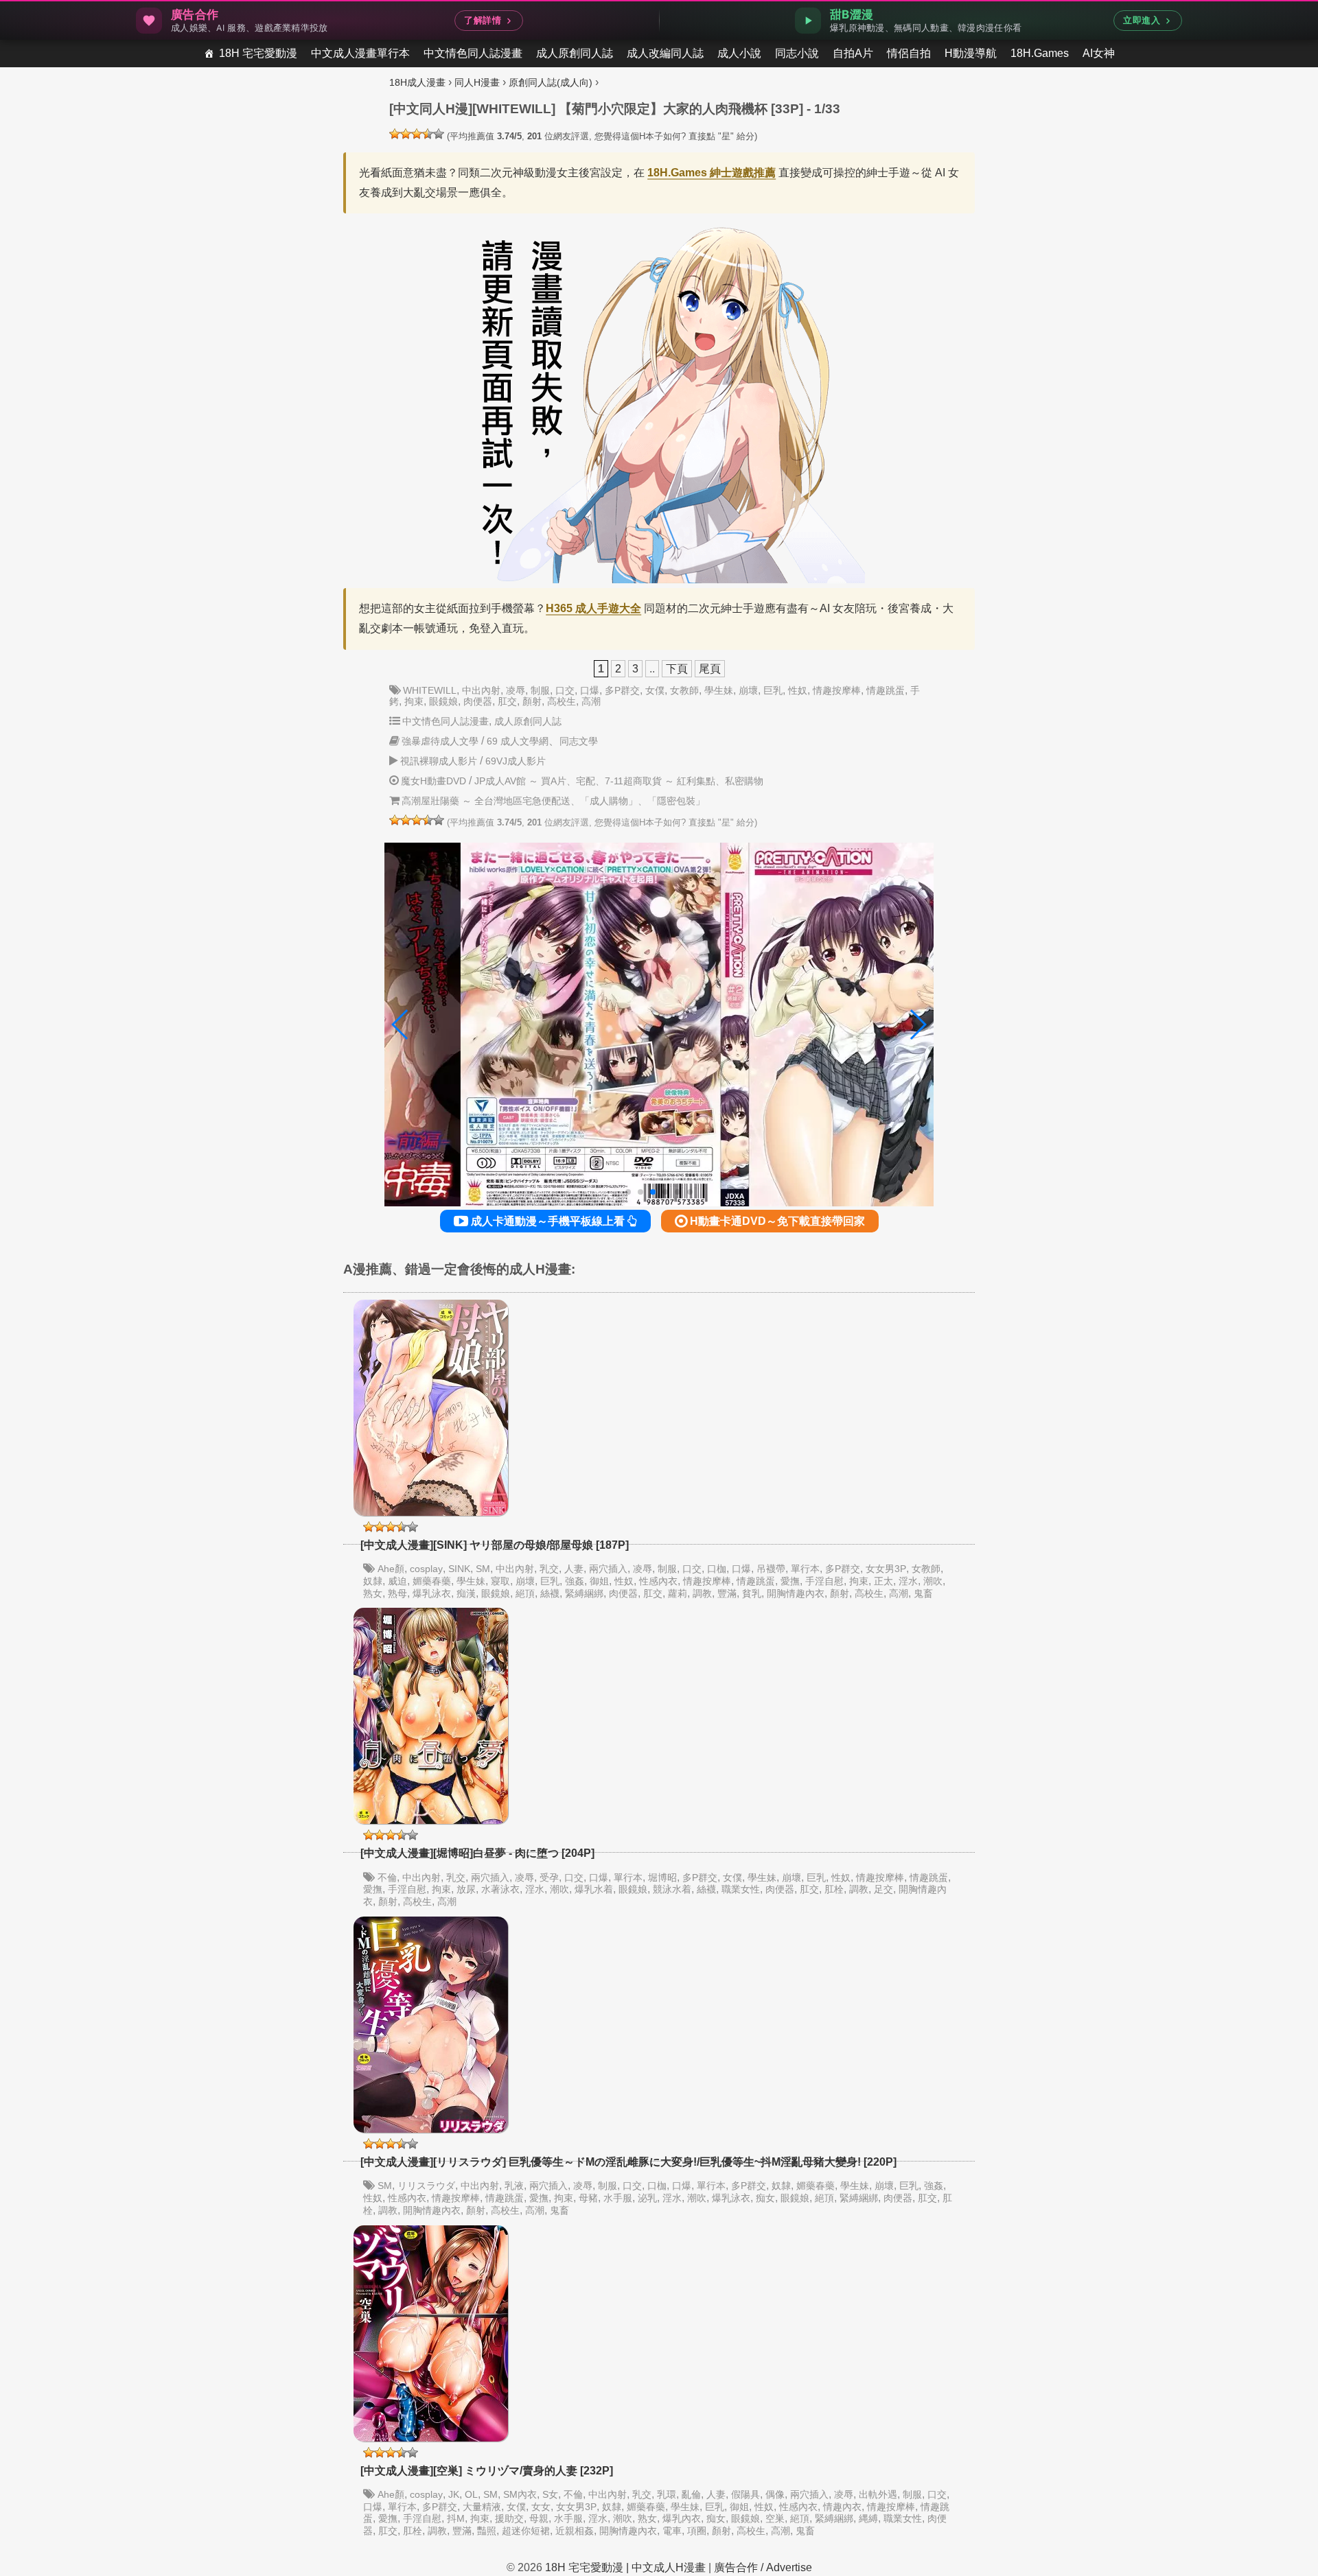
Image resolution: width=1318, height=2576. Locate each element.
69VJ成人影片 (516, 761)
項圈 (697, 2531)
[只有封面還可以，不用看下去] (395, 134)
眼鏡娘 (443, 701)
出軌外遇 (878, 2494)
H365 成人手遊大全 (593, 608)
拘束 (414, 701)
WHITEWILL (430, 690)
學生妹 (719, 690)
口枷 (717, 1569)
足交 (883, 1889)
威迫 (397, 1581)
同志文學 (579, 741)
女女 (541, 2507)
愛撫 (790, 1581)
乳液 (514, 2186)
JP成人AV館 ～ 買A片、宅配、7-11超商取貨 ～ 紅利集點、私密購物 (619, 781)
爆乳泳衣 (432, 1593)
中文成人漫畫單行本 (360, 53)
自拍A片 (853, 53)
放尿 (466, 1889)
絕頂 (525, 1593)
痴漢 (466, 1593)
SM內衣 (520, 2494)
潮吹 (933, 1581)
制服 (540, 690)
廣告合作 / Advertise (763, 2567)
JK (454, 2494)
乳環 (667, 2494)
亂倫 (691, 2494)
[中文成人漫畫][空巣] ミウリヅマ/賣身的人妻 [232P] (487, 2471)
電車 (672, 2531)
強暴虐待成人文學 (440, 741)
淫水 (908, 1581)
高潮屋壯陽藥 (430, 801)
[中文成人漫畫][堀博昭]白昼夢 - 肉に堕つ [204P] (477, 1853)
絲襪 (550, 1593)
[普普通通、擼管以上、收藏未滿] (417, 134)
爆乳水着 (594, 1889)
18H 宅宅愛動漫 (258, 53)
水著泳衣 (500, 1889)
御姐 (599, 1581)
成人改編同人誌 (665, 53)
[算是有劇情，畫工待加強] (406, 134)
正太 (883, 1581)
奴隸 (373, 1581)
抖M (456, 2518)
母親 (539, 2518)
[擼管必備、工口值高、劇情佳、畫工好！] (439, 134)
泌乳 (647, 2198)
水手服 (618, 2198)
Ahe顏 (391, 1569)
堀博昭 (662, 1877)
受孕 (549, 1877)
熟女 (373, 1593)
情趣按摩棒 (837, 690)
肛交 (507, 701)
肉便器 (478, 701)
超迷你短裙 (526, 2531)
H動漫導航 (971, 53)
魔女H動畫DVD (433, 781)
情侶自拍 (909, 53)
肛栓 (834, 1889)
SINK (459, 1569)
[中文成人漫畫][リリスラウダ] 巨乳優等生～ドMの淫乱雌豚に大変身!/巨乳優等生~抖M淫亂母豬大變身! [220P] (628, 2162)
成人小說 (739, 53)
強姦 (575, 1581)
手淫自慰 (824, 1581)
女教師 (684, 690)
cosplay (426, 1569)
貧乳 (752, 1593)
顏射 (532, 701)
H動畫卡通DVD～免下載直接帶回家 (776, 1221)
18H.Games (1040, 53)
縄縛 (868, 2518)
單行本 (805, 1569)
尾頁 (710, 669)
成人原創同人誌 (575, 53)
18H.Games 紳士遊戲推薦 (712, 173)
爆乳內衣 (682, 2518)
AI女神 (1099, 53)
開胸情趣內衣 (796, 1593)
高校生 (562, 701)
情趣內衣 (842, 2507)
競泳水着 (672, 1889)
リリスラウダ (426, 2186)
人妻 (574, 1569)
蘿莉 (678, 1593)
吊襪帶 (771, 1569)
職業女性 (741, 1889)
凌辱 (516, 690)
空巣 (775, 2518)
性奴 (798, 690)
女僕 (655, 690)
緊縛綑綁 (584, 1593)
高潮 (591, 701)
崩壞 (748, 690)
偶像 (775, 2494)
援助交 (509, 2518)
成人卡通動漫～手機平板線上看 (548, 1221)
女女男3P (886, 1569)
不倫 (387, 1877)
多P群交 (622, 690)
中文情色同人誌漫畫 (473, 53)
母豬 (588, 2198)
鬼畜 (923, 1593)
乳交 (549, 1569)
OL (471, 2494)
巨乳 (773, 690)
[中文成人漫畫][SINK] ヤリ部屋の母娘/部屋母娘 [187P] (495, 1545)
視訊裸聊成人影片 (439, 761)
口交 (565, 690)
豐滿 (727, 1593)
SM (483, 1569)
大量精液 (482, 2507)
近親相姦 (575, 2531)
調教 (702, 1593)
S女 (550, 2494)
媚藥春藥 (432, 1581)
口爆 (590, 690)
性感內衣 (658, 1581)
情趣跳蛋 (886, 690)
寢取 (500, 1581)
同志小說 (797, 53)
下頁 (677, 669)
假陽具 (745, 2494)
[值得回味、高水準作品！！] (428, 134)
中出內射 (481, 690)
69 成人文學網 (518, 741)
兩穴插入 (608, 1569)
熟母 (397, 1593)
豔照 (487, 2531)
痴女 (765, 2198)
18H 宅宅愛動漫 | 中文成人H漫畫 (625, 2567)
